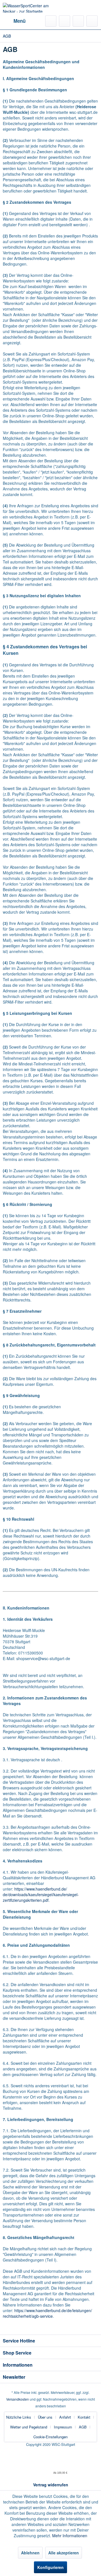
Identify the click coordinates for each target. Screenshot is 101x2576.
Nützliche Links (19, 2417)
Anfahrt (65, 2417)
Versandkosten (18, 2399)
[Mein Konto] (78, 21)
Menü (19, 21)
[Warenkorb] (92, 21)
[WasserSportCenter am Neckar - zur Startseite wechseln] (27, 8)
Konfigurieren (50, 2567)
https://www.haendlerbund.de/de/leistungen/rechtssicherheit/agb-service (47, 2313)
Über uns (45, 2417)
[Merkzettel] (65, 21)
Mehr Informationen (70, 2536)
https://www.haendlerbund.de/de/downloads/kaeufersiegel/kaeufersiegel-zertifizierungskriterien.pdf (41, 1894)
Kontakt (84, 2417)
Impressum (63, 2427)
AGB (83, 2427)
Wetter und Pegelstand (29, 2427)
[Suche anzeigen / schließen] (51, 21)
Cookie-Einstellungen (50, 2437)
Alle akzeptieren (64, 2553)
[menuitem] (14, 21)
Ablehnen (30, 2553)
